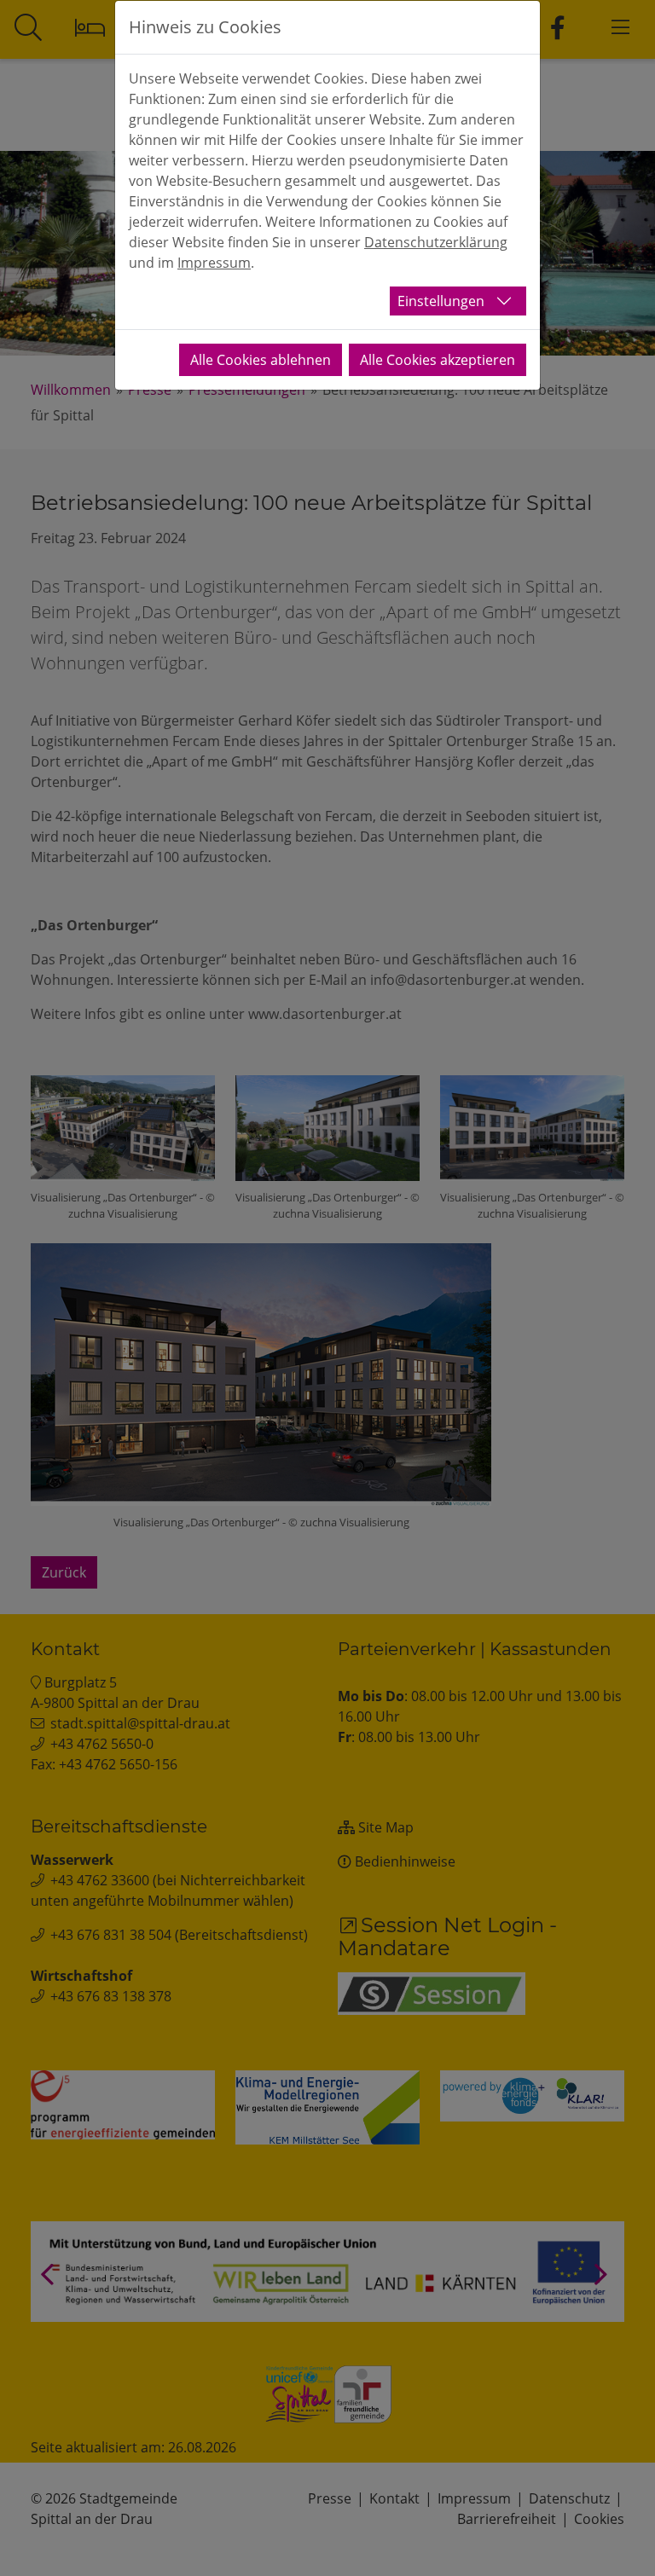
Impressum (214, 263)
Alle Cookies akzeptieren (438, 360)
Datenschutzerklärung (436, 242)
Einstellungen (441, 301)
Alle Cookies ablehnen (261, 360)
